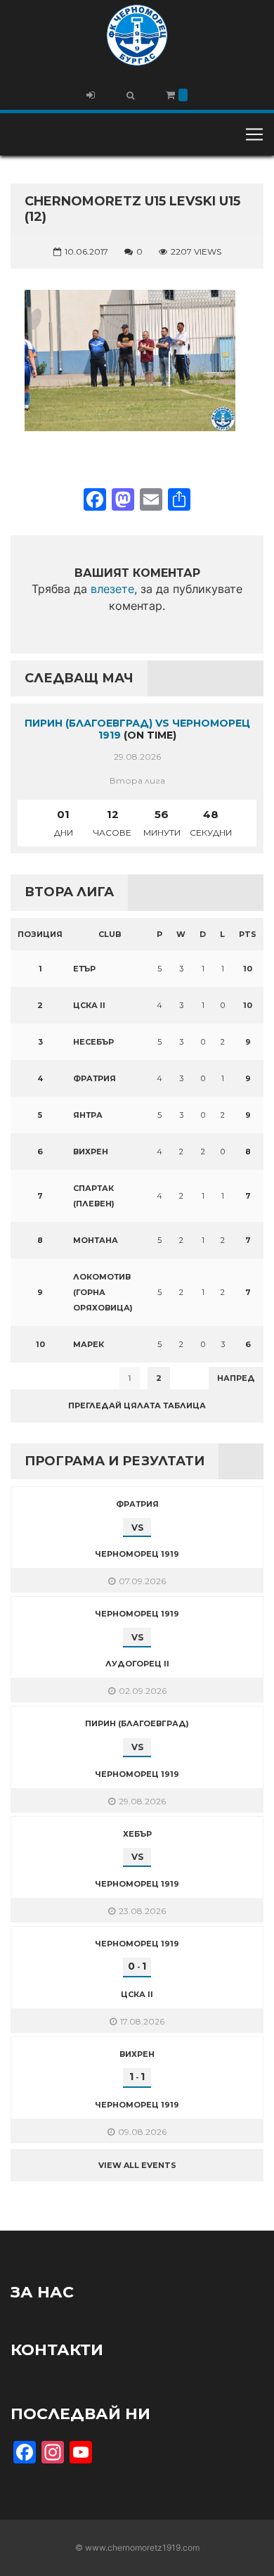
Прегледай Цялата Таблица (137, 1405)
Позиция (40, 934)
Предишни (45, 1378)
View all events (137, 2165)
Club (110, 934)
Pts (248, 934)
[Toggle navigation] (254, 134)
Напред (236, 1378)
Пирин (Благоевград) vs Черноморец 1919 (137, 729)
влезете (112, 589)
